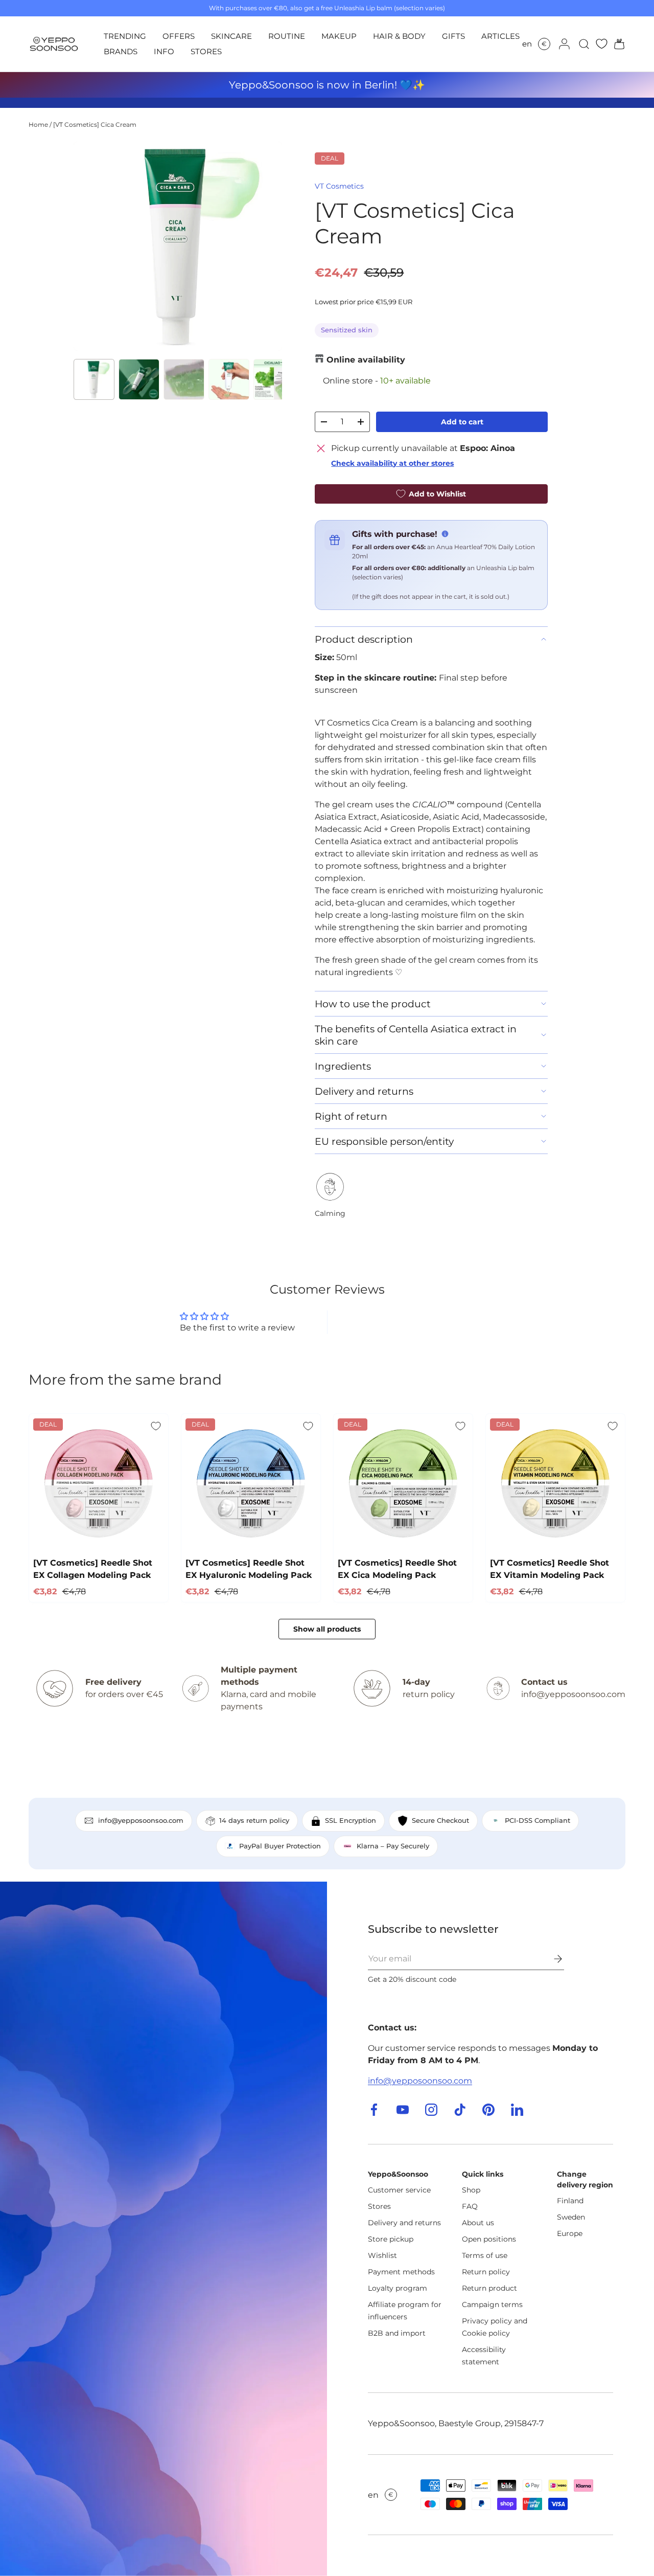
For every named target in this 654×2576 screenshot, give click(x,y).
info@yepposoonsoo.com (420, 2081)
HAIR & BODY (399, 36)
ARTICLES (500, 36)
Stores (379, 2206)
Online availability (366, 360)
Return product (489, 2288)
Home (38, 125)
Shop (471, 2190)
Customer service (399, 2190)
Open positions (489, 2239)
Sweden (571, 2217)
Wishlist (382, 2255)
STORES (206, 51)
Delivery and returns (404, 2223)
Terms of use (485, 2255)
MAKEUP (339, 36)
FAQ (470, 2206)
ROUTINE (287, 36)
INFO (164, 51)
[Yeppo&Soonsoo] (163, 2229)
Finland (570, 2201)
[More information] (445, 534)
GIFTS (453, 36)
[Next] (266, 246)
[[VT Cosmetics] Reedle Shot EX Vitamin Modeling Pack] (555, 1483)
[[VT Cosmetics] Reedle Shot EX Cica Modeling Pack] (403, 1483)
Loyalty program (398, 2288)
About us (478, 2223)
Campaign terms (492, 2304)
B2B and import (397, 2333)
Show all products (327, 1629)
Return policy (486, 2272)
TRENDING (125, 36)
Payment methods (401, 2272)
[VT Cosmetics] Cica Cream (95, 125)
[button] (616, 44)
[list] (178, 246)
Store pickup (391, 2239)
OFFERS (179, 36)
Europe (570, 2233)
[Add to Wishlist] (156, 1426)
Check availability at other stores (392, 463)
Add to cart (462, 422)
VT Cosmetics (339, 186)
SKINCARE (231, 36)
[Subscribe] (551, 1959)
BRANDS (121, 51)
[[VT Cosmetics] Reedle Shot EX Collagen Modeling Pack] (99, 1483)
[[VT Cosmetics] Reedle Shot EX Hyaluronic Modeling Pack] (251, 1483)
